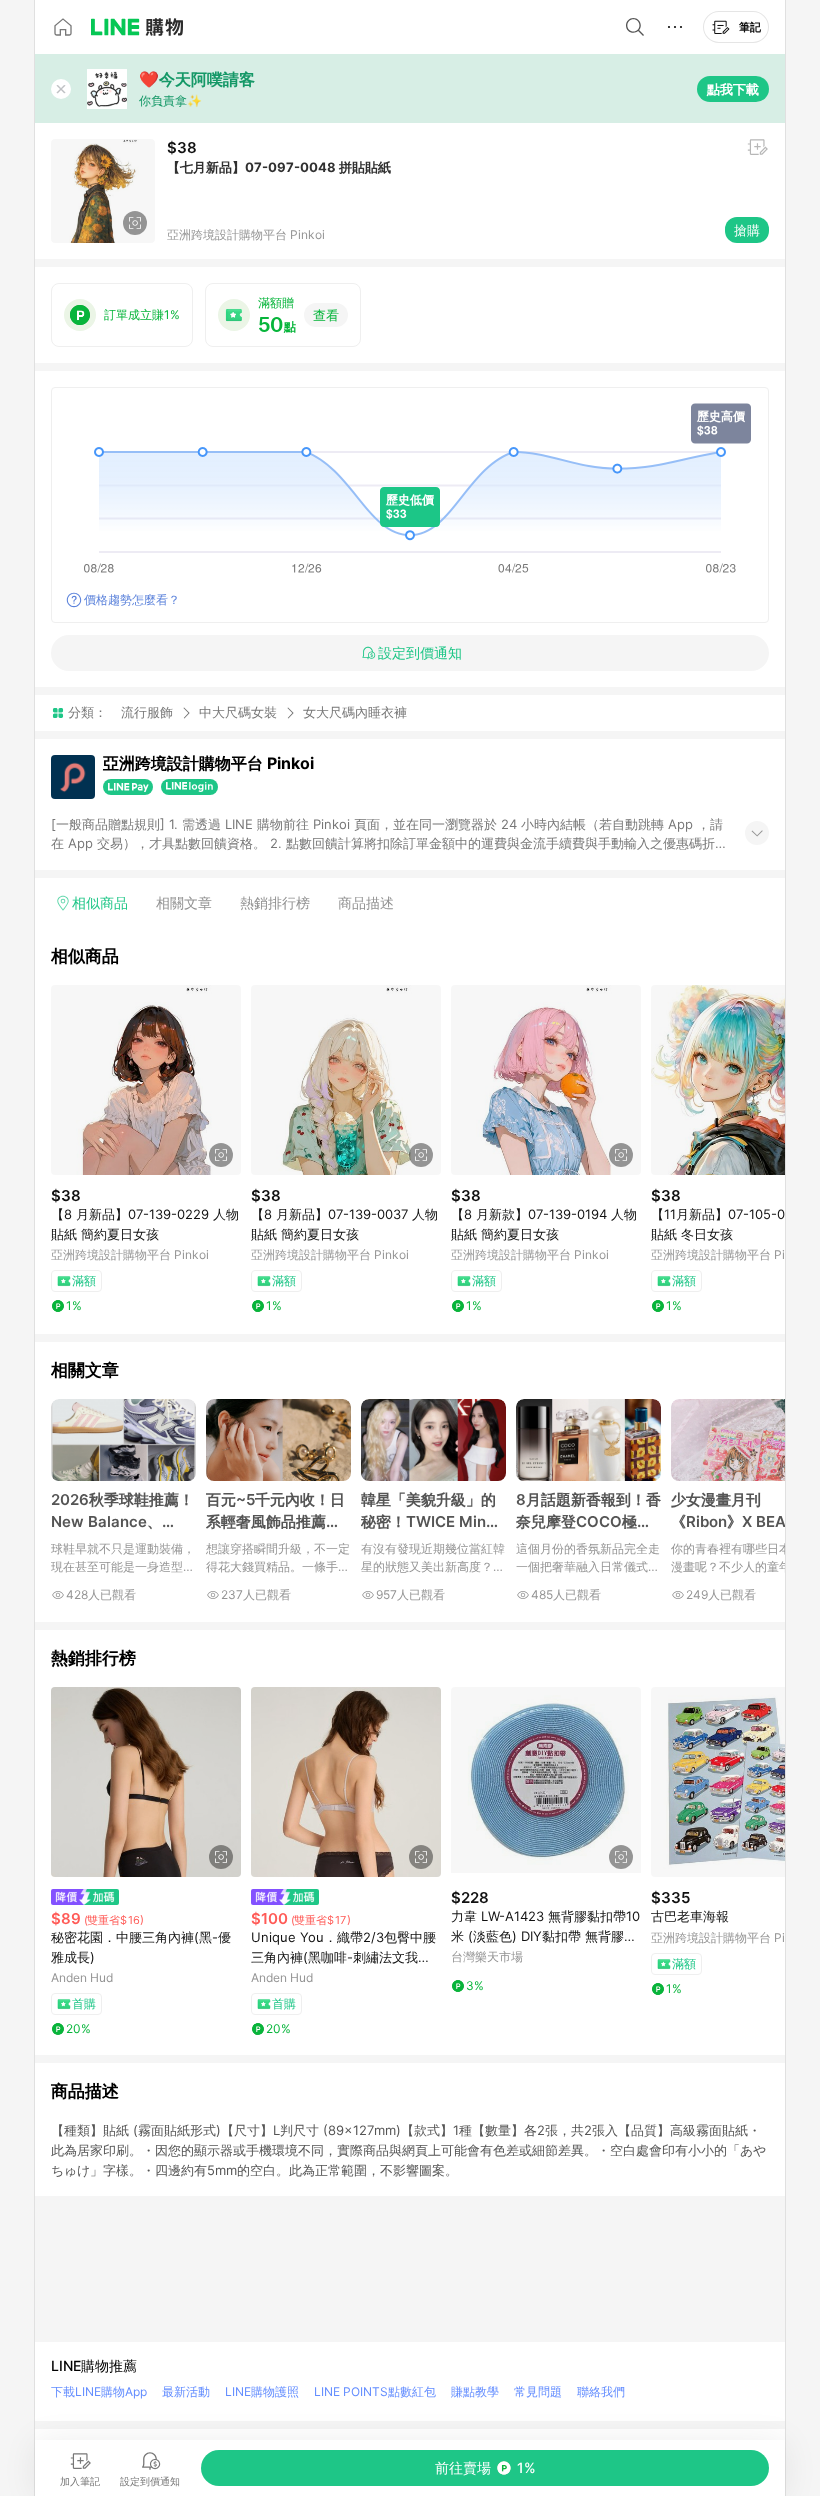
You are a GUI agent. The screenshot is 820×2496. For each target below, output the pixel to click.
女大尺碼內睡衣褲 (355, 712)
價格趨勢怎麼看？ (132, 599)
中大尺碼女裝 (238, 712)
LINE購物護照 (262, 2391)
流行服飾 (147, 712)
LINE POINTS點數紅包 (375, 2391)
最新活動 (186, 2391)
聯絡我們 (601, 2391)
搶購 (747, 230)
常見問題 (538, 2391)
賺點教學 (475, 2391)
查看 (326, 315)
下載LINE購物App (99, 2391)
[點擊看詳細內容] (146, 1080)
